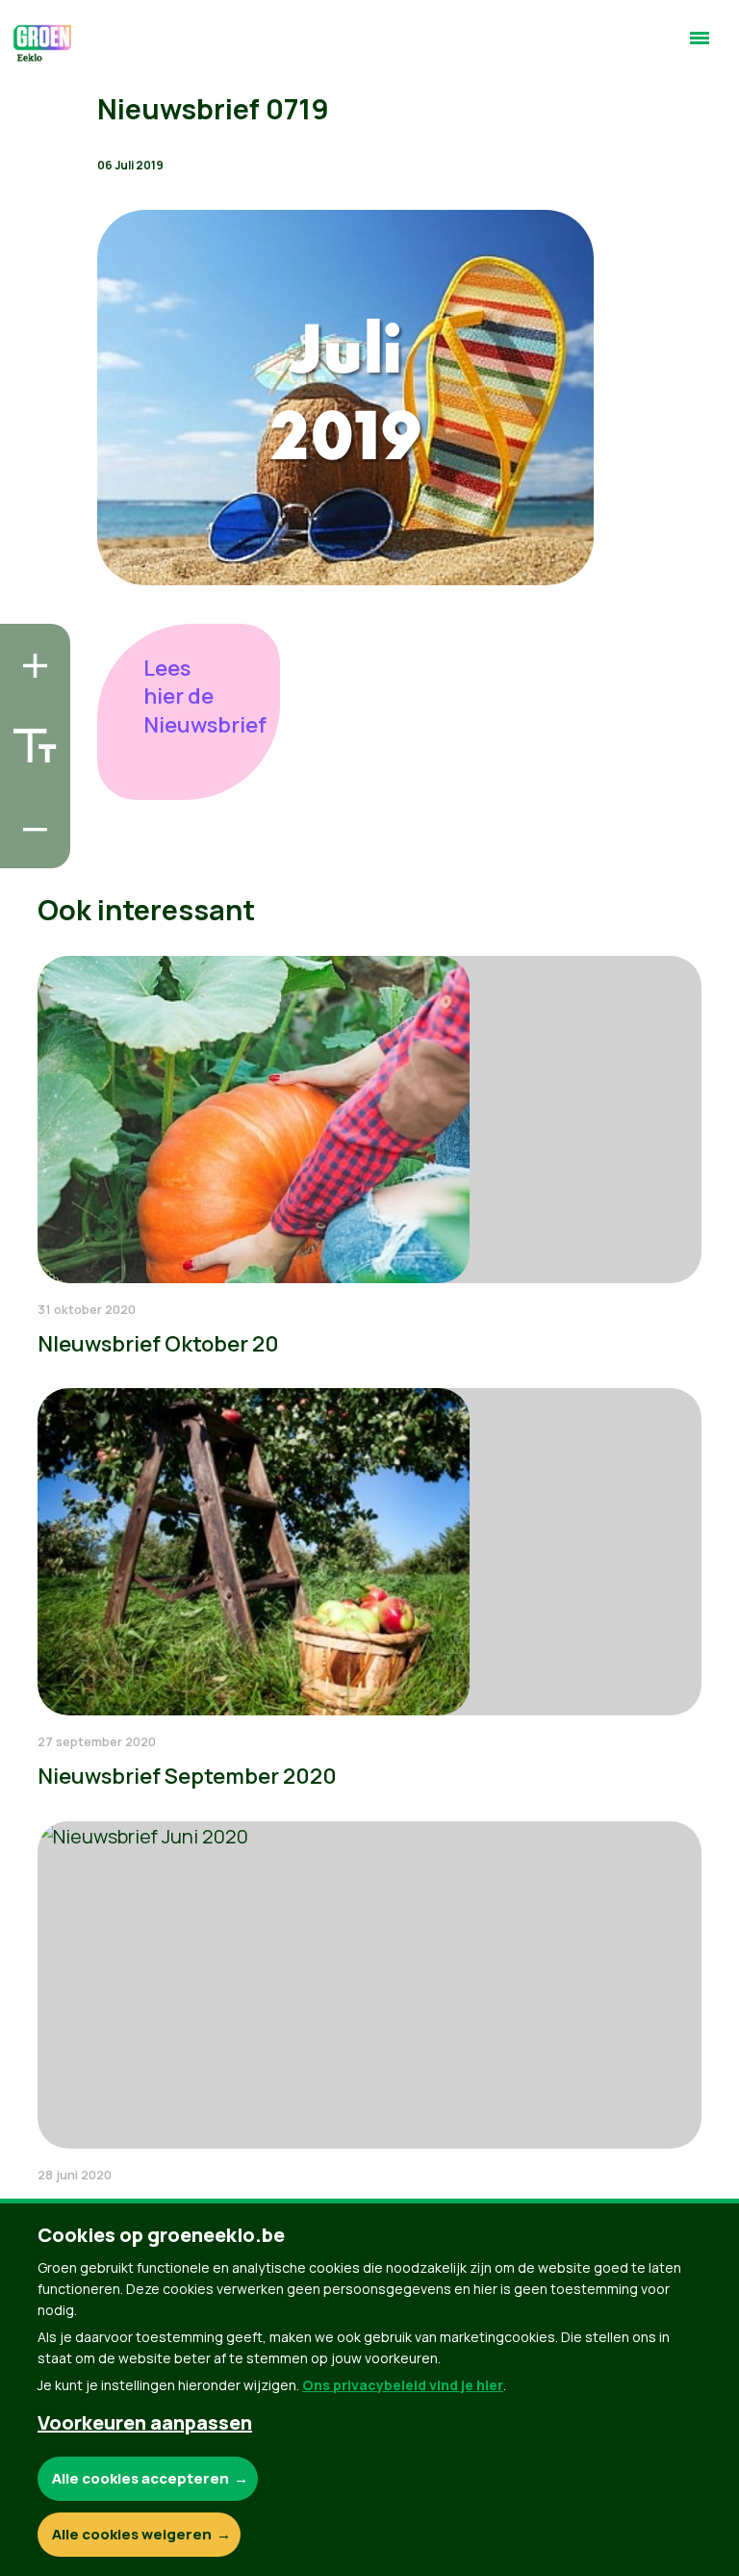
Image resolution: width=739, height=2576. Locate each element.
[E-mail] (30, 848)
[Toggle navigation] (700, 46)
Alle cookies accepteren (140, 2478)
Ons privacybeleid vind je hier (403, 2385)
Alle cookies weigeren (132, 2534)
